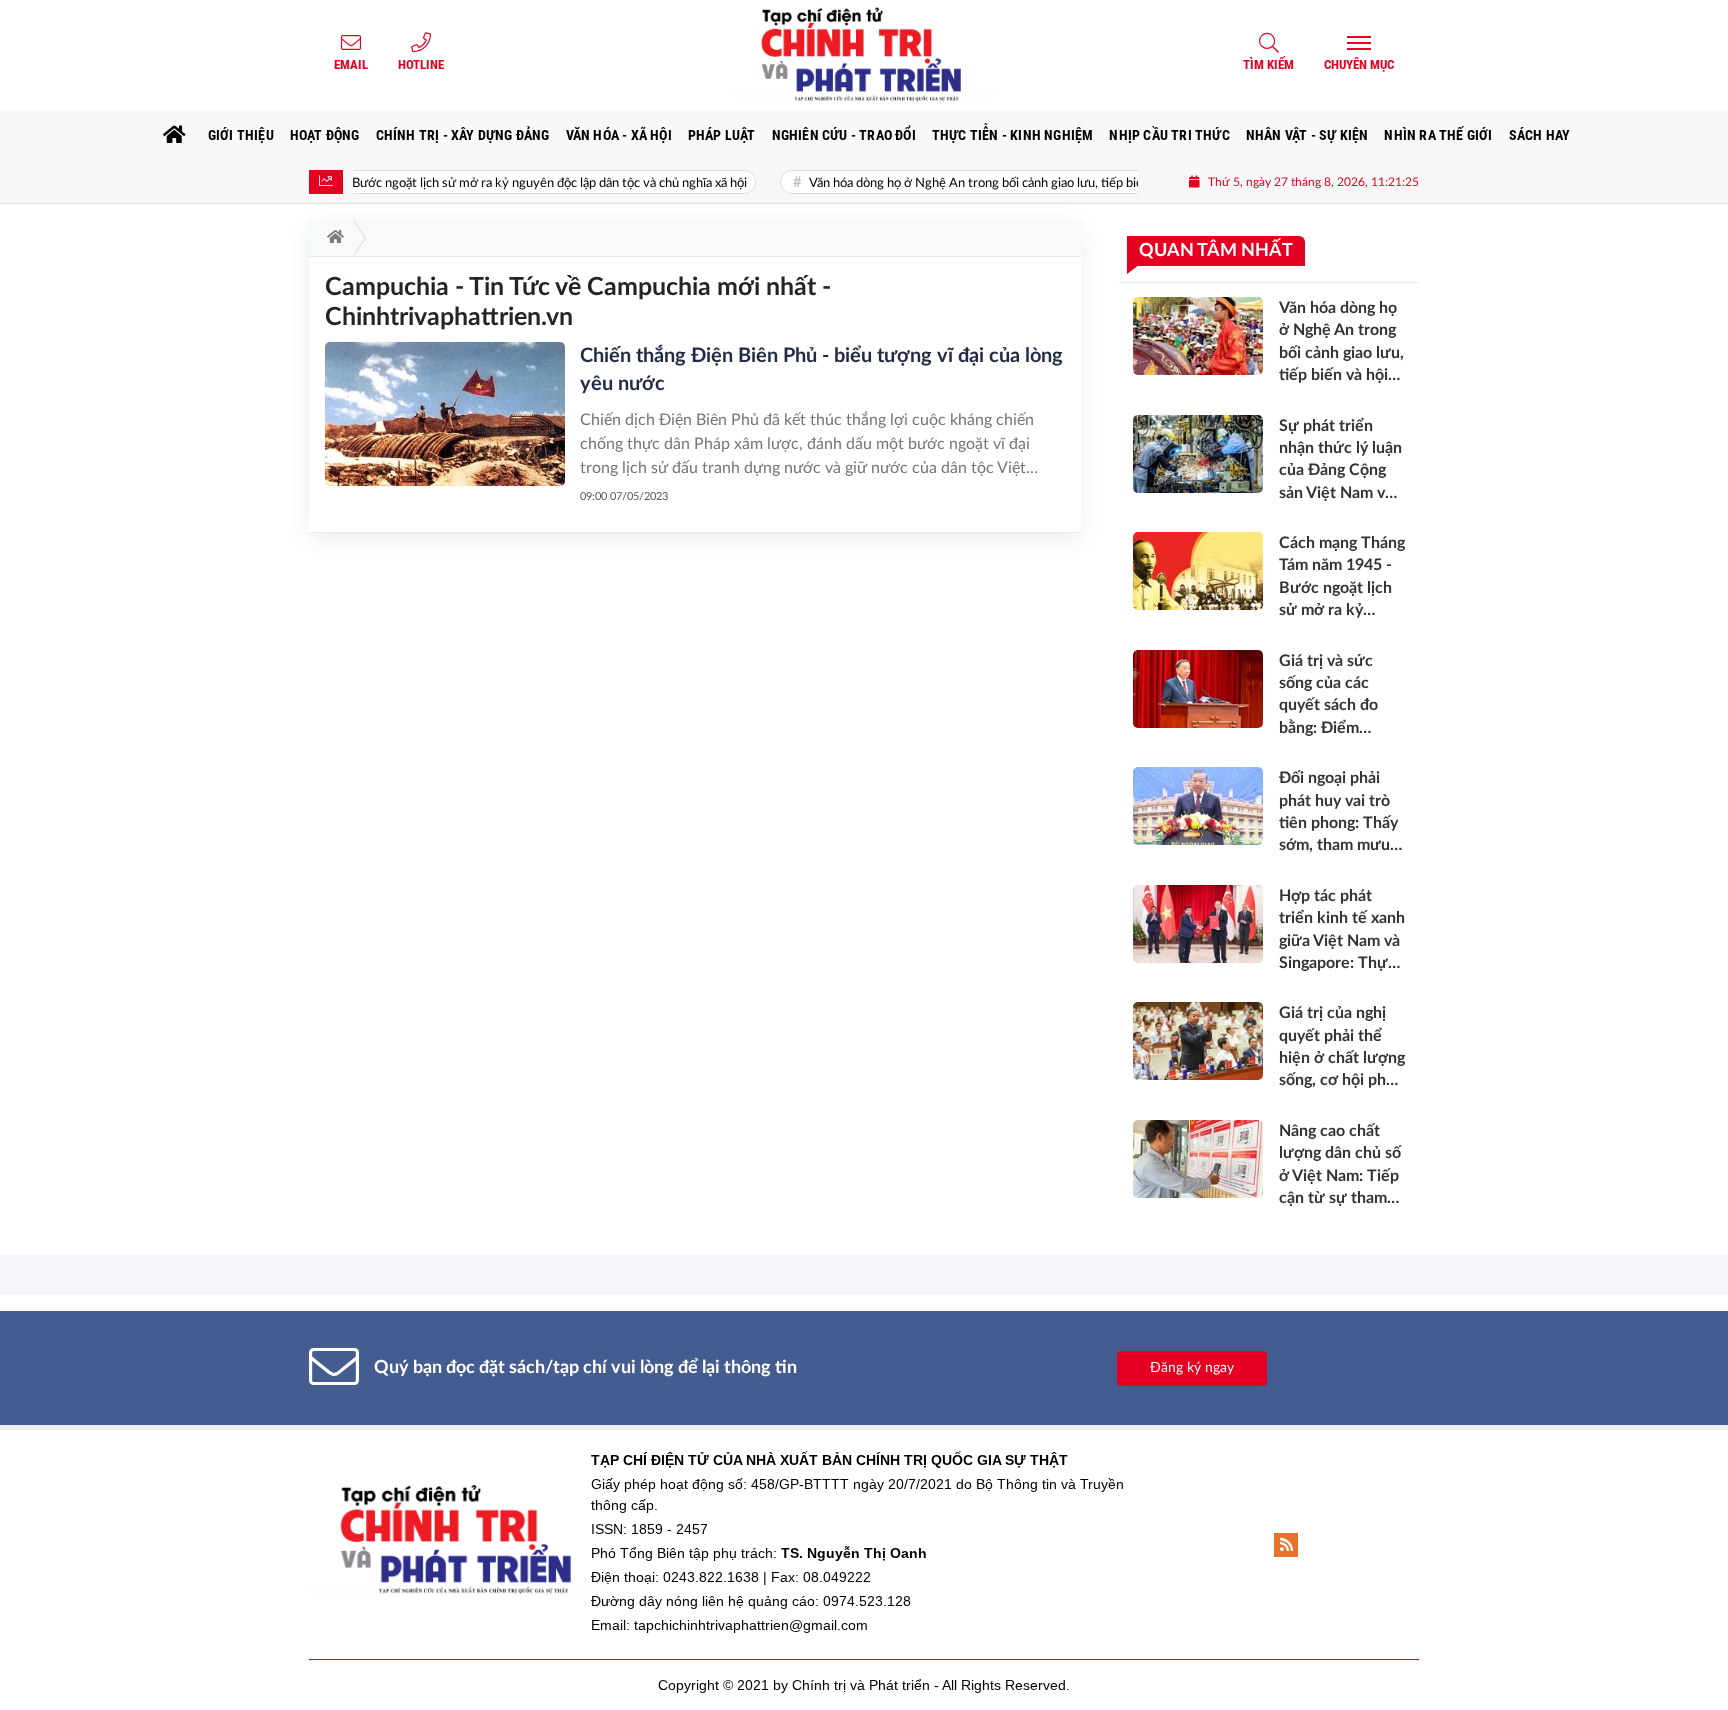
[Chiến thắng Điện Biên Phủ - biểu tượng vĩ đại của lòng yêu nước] (445, 414)
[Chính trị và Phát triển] (864, 55)
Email (351, 64)
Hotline (421, 64)
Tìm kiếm (1268, 64)
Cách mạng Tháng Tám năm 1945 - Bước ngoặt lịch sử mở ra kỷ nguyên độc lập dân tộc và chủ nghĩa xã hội (397, 183)
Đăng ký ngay (1192, 1368)
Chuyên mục (1359, 64)
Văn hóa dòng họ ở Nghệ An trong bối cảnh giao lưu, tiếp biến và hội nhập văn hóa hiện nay (1008, 183)
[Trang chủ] (175, 135)
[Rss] (1286, 1545)
